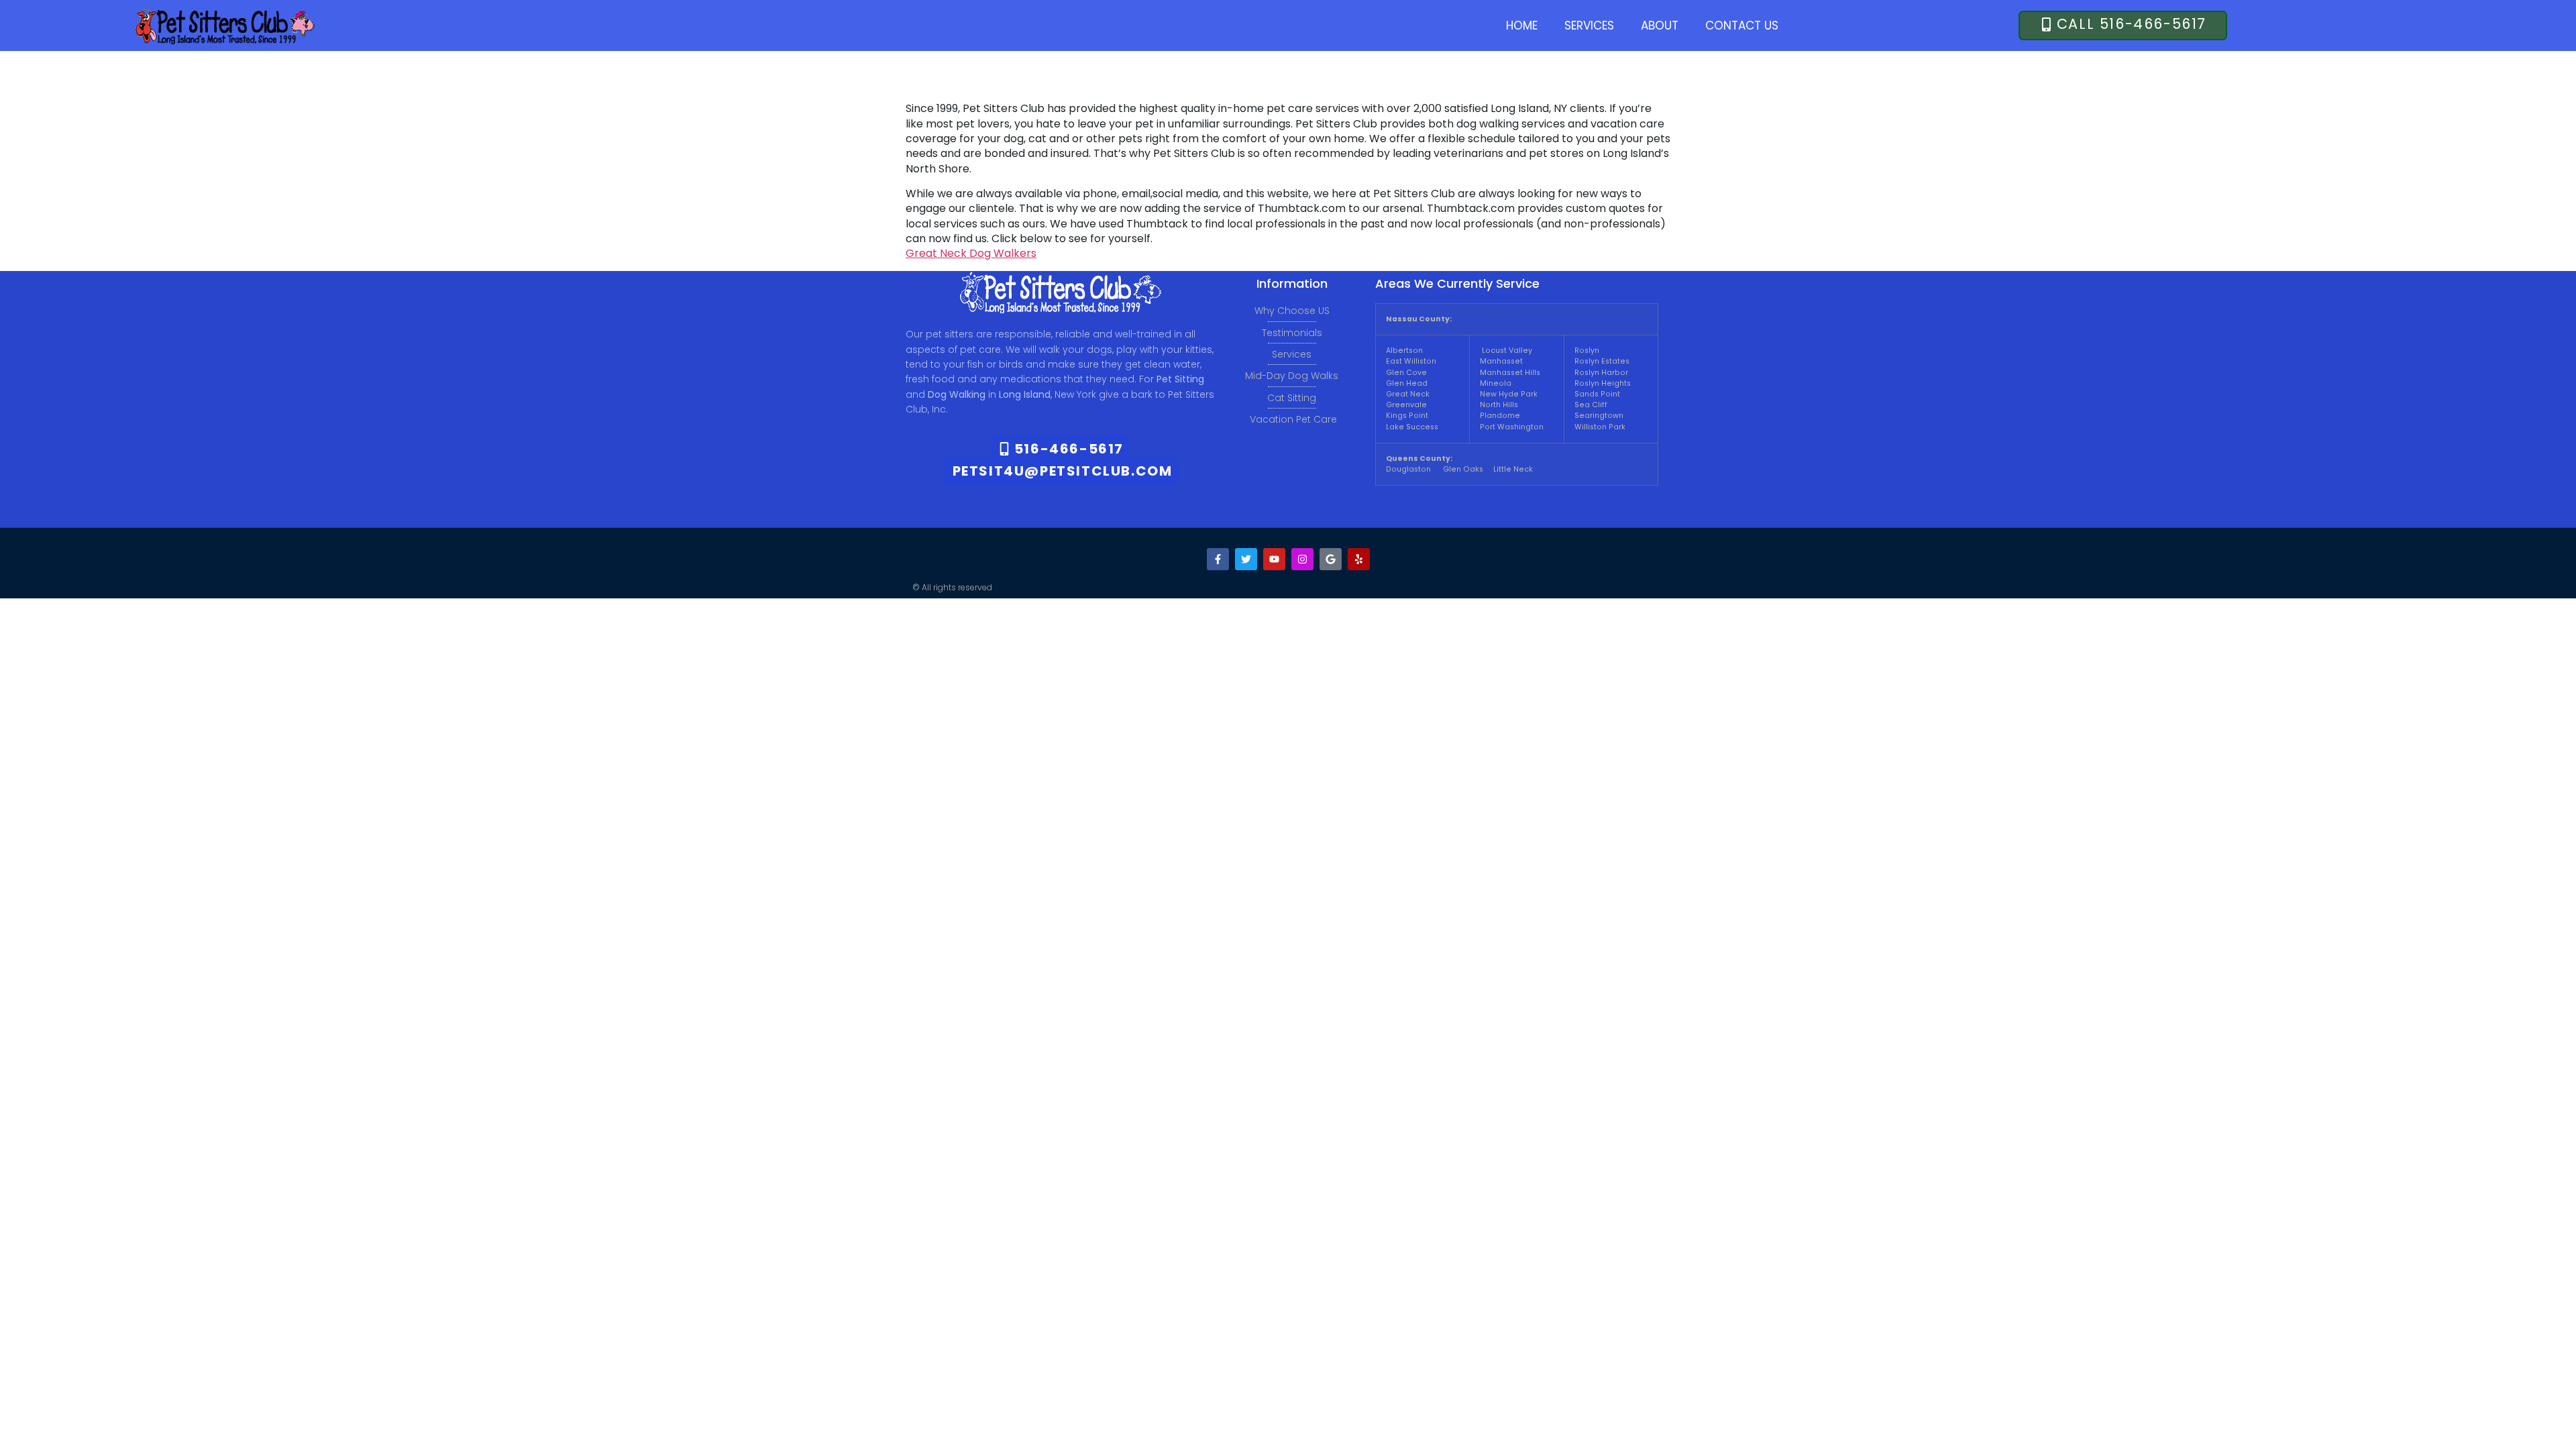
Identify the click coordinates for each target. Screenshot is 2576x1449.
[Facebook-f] (1218, 559)
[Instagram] (1302, 559)
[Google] (1331, 559)
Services (1589, 25)
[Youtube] (1274, 559)
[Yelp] (1359, 559)
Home (1522, 25)
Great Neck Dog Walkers (971, 253)
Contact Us (1742, 25)
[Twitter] (1246, 559)
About (1660, 25)
